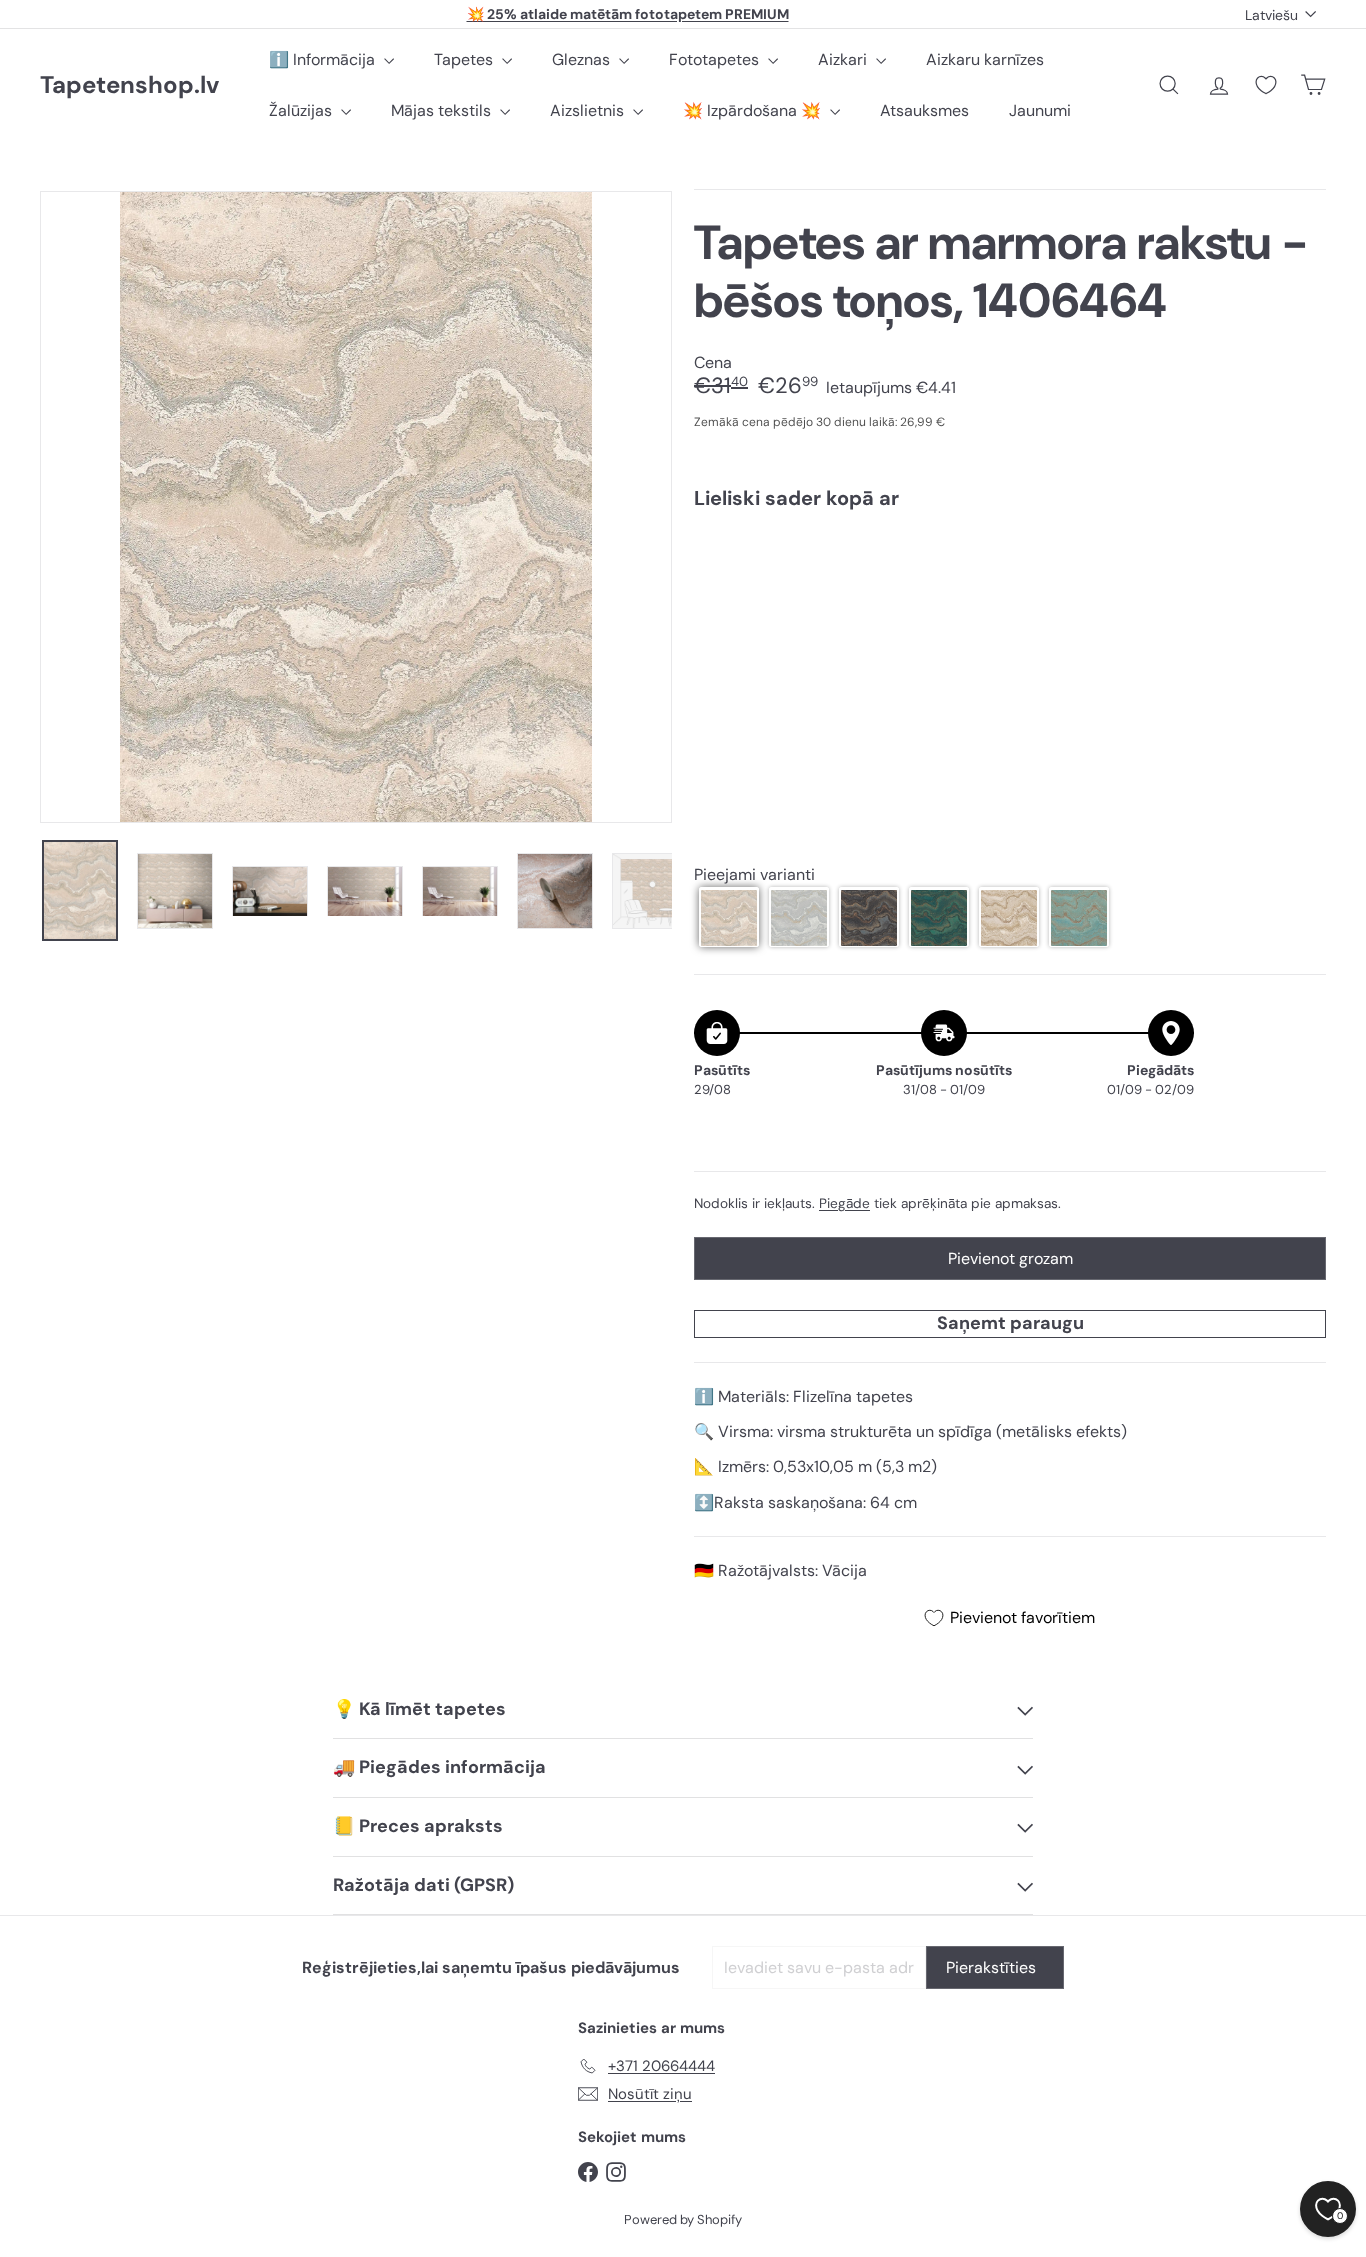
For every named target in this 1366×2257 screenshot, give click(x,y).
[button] (729, 918)
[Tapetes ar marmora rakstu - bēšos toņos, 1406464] (1010, 594)
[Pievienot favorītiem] (1299, 566)
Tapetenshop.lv (129, 85)
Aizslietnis (589, 110)
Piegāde (844, 1203)
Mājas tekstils (443, 110)
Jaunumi (1040, 110)
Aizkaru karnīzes (985, 59)
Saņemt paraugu (1010, 1323)
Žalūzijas (302, 110)
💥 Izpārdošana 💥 (754, 110)
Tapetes (465, 59)
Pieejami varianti (754, 874)
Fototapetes (716, 59)
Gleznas (583, 59)
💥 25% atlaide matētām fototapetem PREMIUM (628, 14)
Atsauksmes (924, 110)
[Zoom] (356, 507)
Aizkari (844, 59)
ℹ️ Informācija (324, 59)
